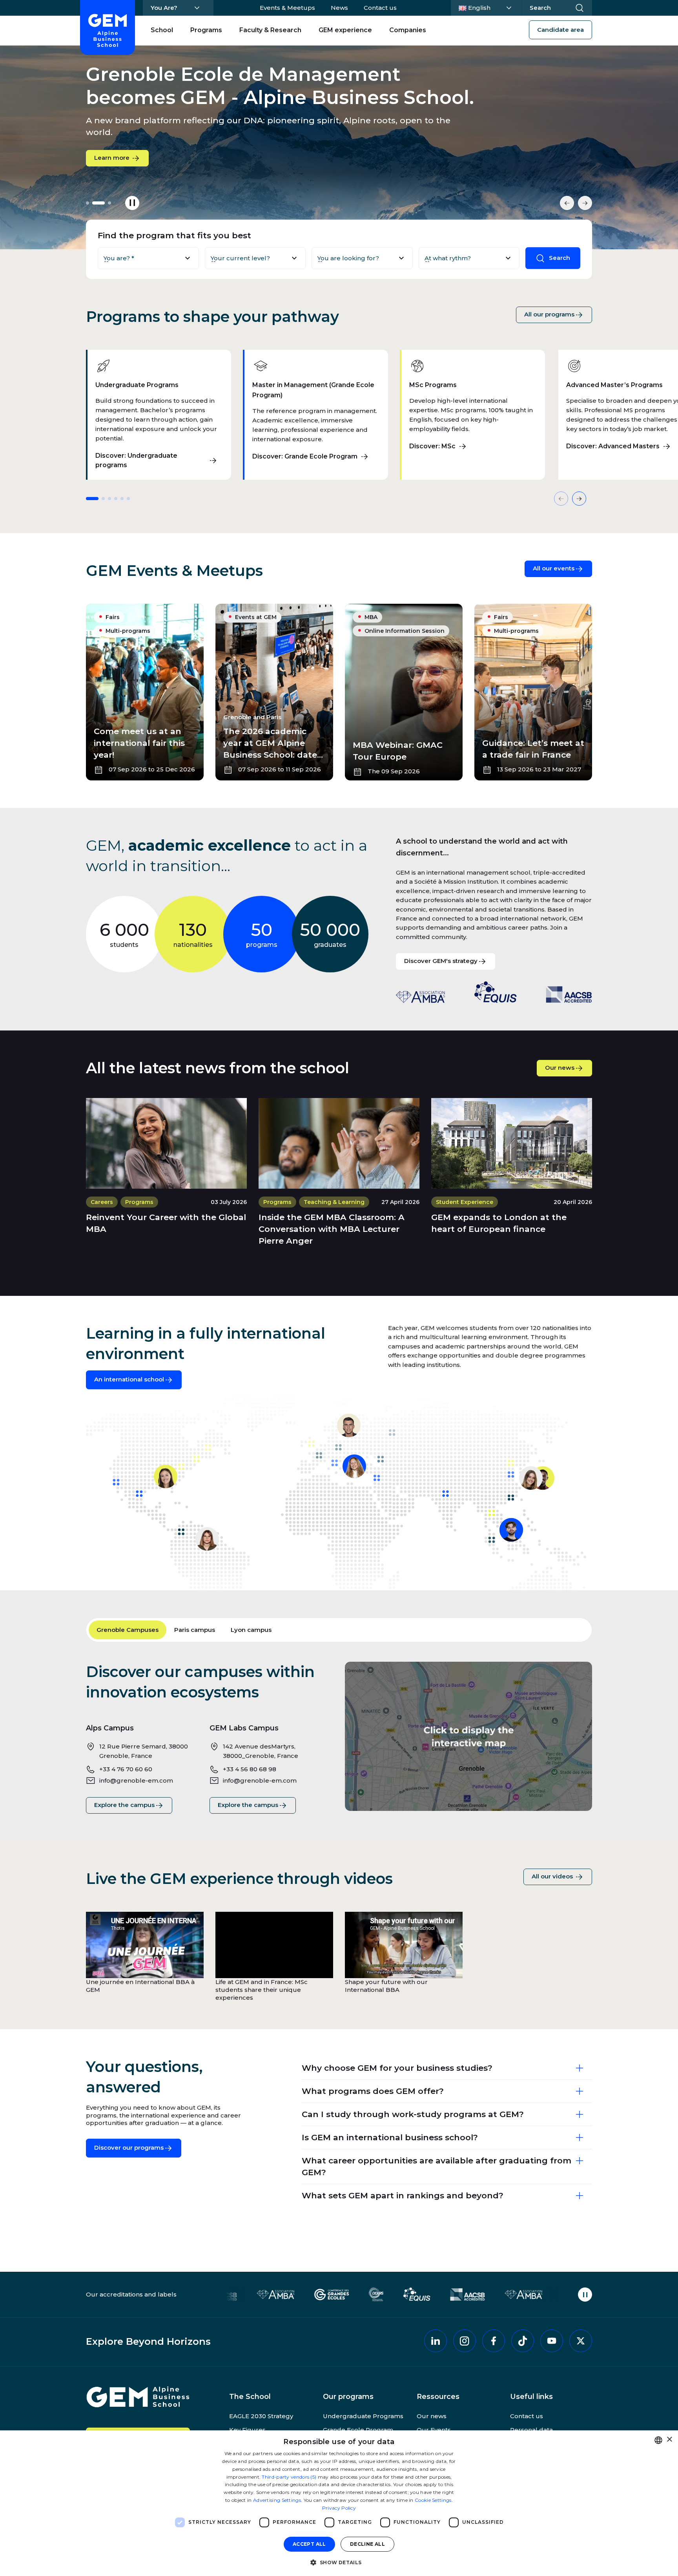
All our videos (553, 1876)
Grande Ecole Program (358, 2430)
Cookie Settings (433, 2500)
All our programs (549, 314)
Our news (560, 1068)
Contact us (380, 8)
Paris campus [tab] (195, 1630)
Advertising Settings (277, 2500)
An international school (129, 1379)
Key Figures (247, 2430)
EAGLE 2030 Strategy (261, 2416)
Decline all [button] (367, 2544)
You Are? (164, 8)
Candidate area (560, 30)
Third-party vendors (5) (289, 2477)
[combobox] (658, 2440)
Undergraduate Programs (363, 2416)
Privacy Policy (339, 2508)
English (488, 7)
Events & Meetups (287, 8)
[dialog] (339, 2503)
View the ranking (120, 153)
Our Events (434, 2430)
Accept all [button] (309, 2544)
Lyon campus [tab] (251, 1630)
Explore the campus (133, 1805)
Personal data (531, 2430)
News (339, 8)
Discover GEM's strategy (441, 961)
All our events (554, 568)
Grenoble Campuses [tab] (128, 1630)
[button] (339, 2562)
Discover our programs (129, 2148)
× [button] (669, 2440)
